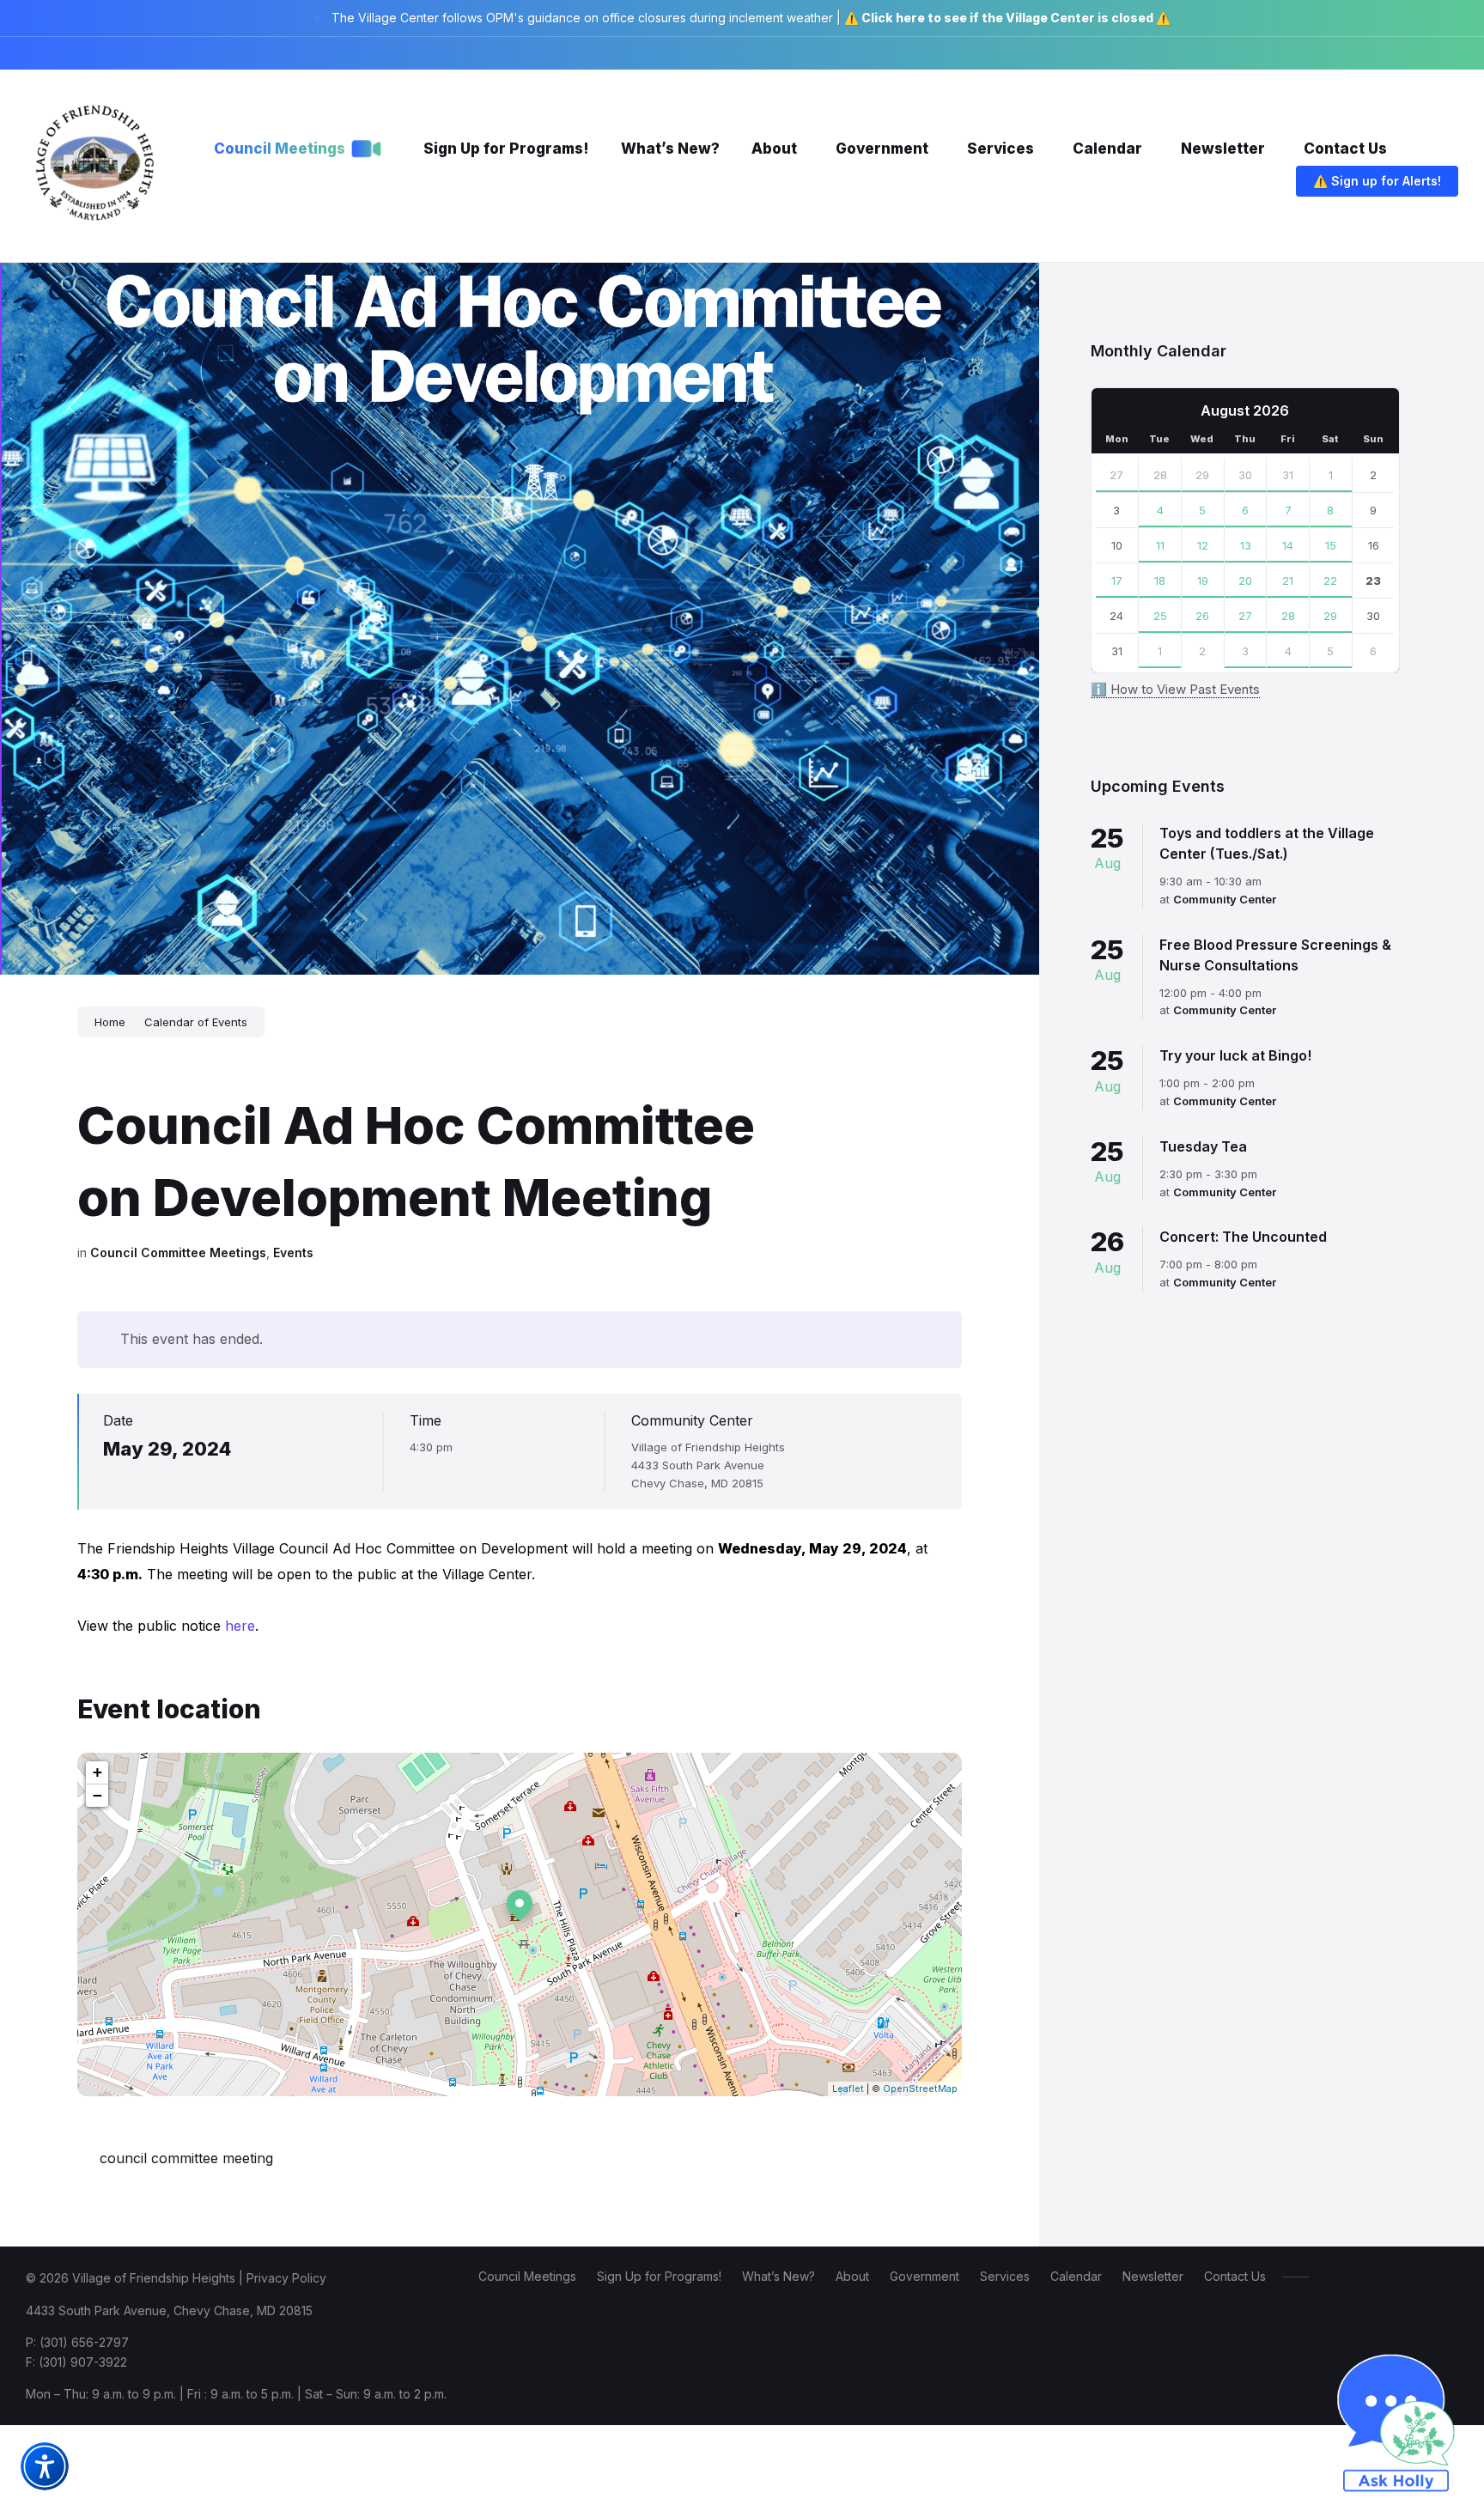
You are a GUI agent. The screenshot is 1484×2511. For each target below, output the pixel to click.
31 (1288, 475)
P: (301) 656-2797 (77, 2342)
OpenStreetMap (920, 2088)
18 (1160, 581)
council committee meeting (186, 2158)
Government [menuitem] (924, 2276)
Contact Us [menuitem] (1235, 2276)
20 (1245, 581)
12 (1203, 545)
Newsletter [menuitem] (1153, 2276)
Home (110, 1022)
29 (1202, 475)
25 (1160, 616)
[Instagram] (1378, 53)
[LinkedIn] (1429, 53)
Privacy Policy (286, 2278)
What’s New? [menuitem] (778, 2276)
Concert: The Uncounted (1243, 1237)
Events (293, 1252)
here (240, 1626)
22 (1330, 581)
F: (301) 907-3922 (76, 2362)
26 (1202, 616)
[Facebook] (1352, 53)
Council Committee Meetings (178, 1252)
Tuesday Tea (1203, 1146)
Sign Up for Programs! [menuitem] (659, 2276)
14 (1288, 545)
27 (1116, 475)
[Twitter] (1403, 53)
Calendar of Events (196, 1022)
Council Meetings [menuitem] (527, 2276)
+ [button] (97, 1772)
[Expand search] (1262, 183)
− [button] (97, 1795)
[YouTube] (1453, 53)
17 (1117, 581)
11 (1160, 545)
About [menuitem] (852, 2276)
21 (1288, 581)
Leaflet (848, 2088)
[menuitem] (280, 149)
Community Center (692, 1420)
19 (1203, 581)
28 (1160, 475)
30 (1245, 475)
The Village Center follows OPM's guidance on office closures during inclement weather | (751, 18)
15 (1331, 545)
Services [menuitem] (1005, 2276)
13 (1246, 545)
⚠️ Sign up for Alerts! (1377, 181)
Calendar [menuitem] (1076, 2276)
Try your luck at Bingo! (1235, 1055)
